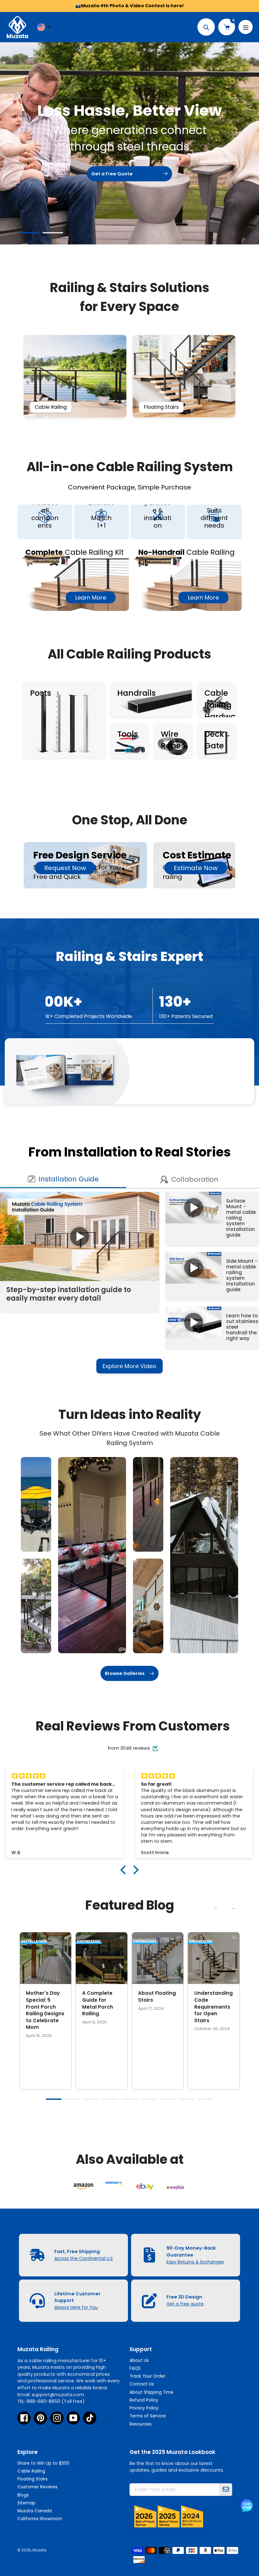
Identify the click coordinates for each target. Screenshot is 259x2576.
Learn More (91, 597)
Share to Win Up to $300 (43, 2463)
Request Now (65, 868)
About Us (139, 2360)
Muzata (39, 2550)
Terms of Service (148, 2416)
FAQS (135, 2368)
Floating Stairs (33, 2479)
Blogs (23, 2495)
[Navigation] (246, 27)
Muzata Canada (35, 2511)
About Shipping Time (151, 2392)
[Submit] (226, 2490)
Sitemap (26, 2503)
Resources (141, 2424)
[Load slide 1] (29, 234)
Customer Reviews (37, 2487)
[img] (65, 1776)
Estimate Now (196, 868)
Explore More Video (129, 1366)
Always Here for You (76, 2307)
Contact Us (142, 2384)
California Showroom (40, 2519)
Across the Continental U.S (84, 2258)
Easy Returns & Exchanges (195, 2262)
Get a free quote (185, 2304)
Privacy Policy (144, 2408)
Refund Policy (144, 2400)
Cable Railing (31, 2471)
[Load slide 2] (53, 234)
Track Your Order (148, 2376)
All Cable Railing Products (129, 654)
